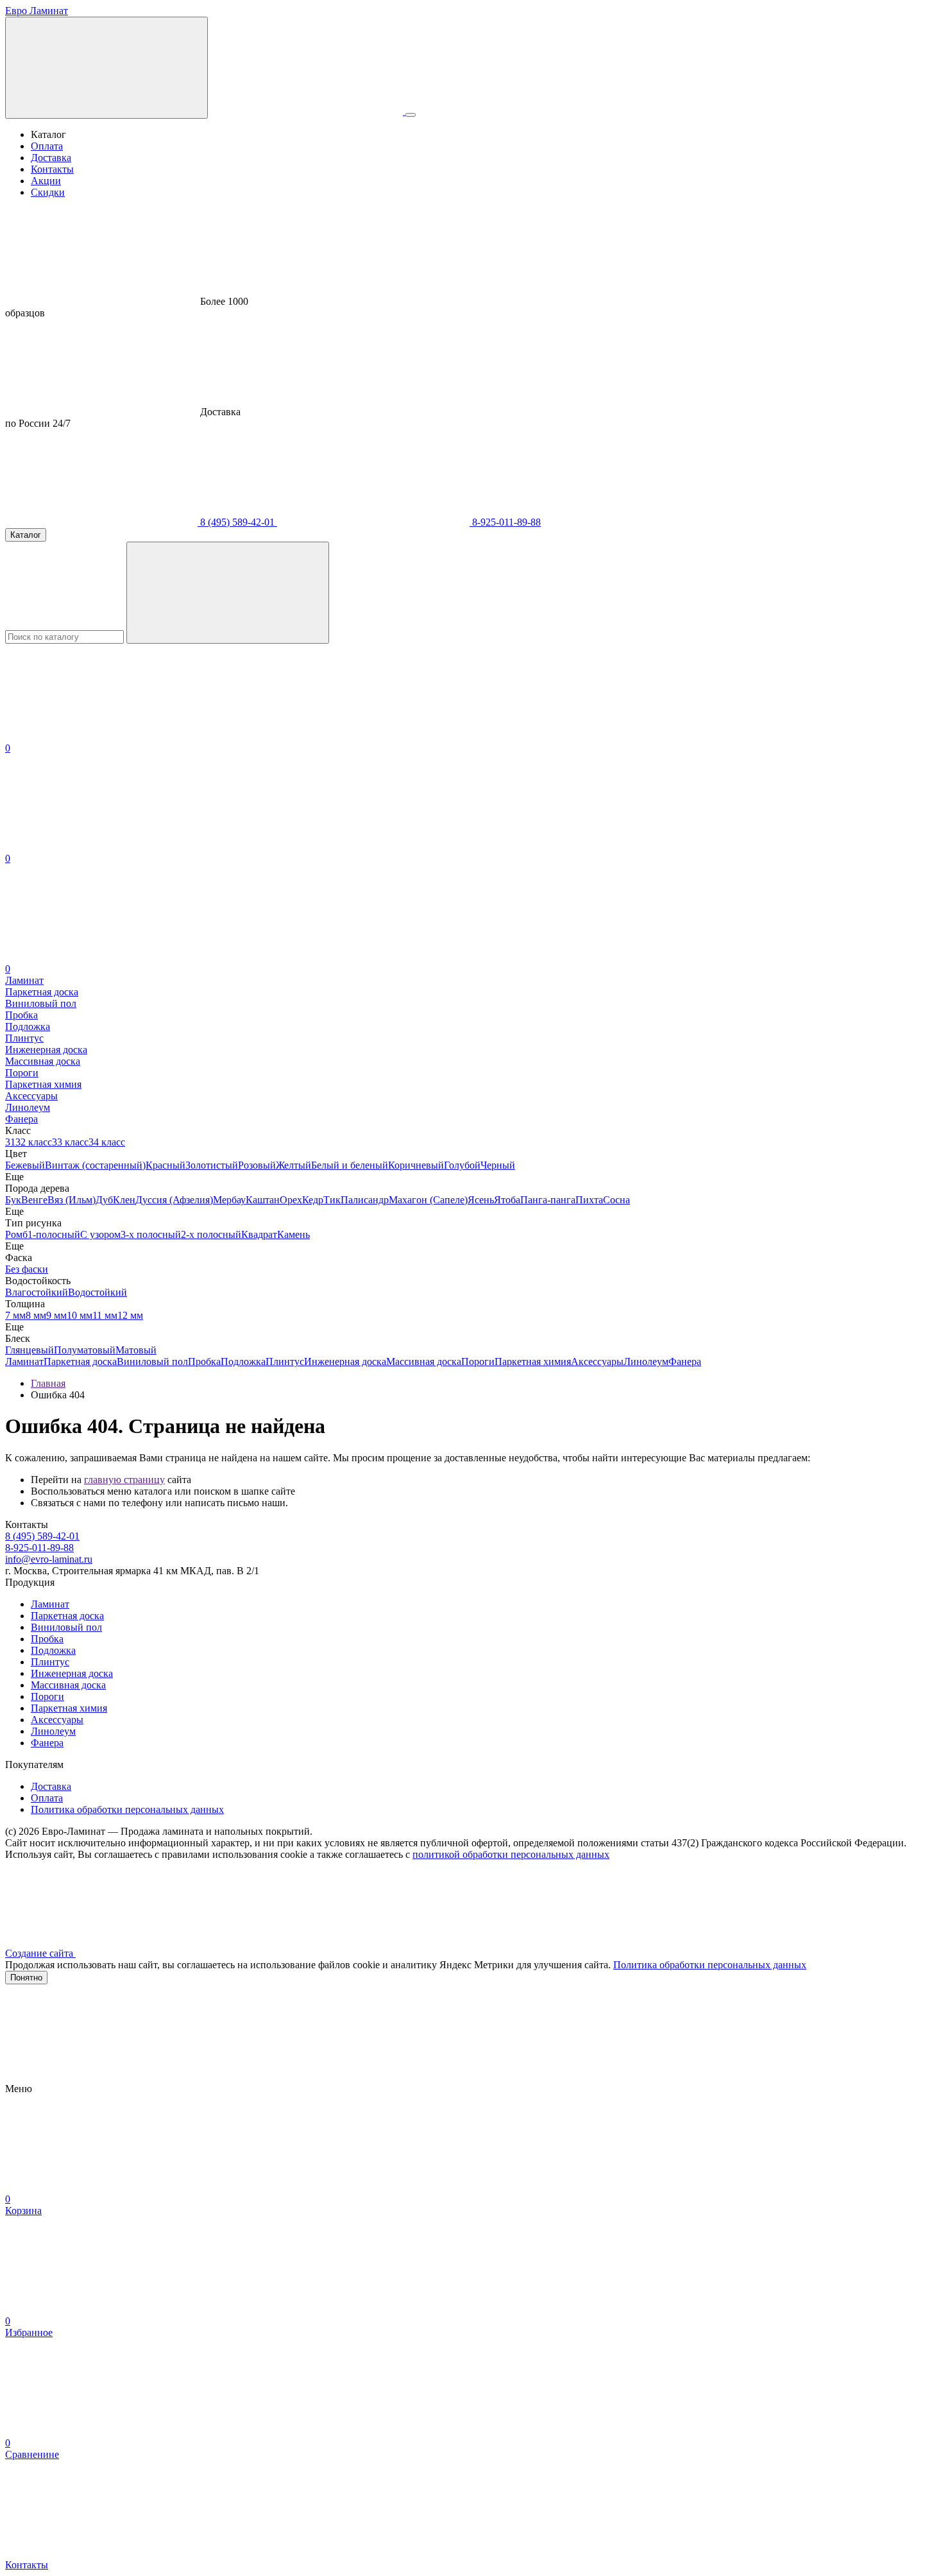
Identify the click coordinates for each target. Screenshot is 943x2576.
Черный (498, 1165)
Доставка (51, 158)
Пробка (204, 1361)
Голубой (462, 1165)
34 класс (107, 1142)
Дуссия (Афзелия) (174, 1200)
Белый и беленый (350, 1165)
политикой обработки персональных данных (511, 1854)
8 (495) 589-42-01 (237, 522)
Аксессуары (597, 1361)
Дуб (104, 1200)
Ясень (481, 1200)
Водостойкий (98, 1292)
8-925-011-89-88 (505, 522)
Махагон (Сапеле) (428, 1200)
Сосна (616, 1200)
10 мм (80, 1315)
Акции (46, 181)
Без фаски (27, 1269)
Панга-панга (548, 1200)
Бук (13, 1200)
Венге (34, 1200)
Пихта (589, 1200)
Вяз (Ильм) (72, 1200)
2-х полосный (211, 1234)
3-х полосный (151, 1234)
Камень (293, 1234)
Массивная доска (424, 1361)
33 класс (70, 1142)
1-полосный (54, 1234)
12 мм (130, 1315)
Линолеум (646, 1361)
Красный (166, 1165)
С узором (100, 1234)
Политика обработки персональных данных (127, 1809)
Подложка (243, 1361)
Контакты (52, 169)
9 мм (56, 1315)
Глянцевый (30, 1350)
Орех (291, 1200)
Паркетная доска (80, 1361)
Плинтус (285, 1361)
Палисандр (365, 1200)
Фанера (685, 1361)
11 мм (105, 1315)
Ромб (16, 1234)
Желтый (293, 1165)
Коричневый (416, 1165)
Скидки (48, 192)
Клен (124, 1200)
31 (10, 1142)
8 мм (36, 1315)
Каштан (263, 1200)
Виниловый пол (152, 1361)
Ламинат (24, 1361)
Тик (332, 1200)
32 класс (34, 1142)
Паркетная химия (533, 1361)
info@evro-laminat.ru (49, 1559)
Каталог (26, 535)
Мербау (229, 1200)
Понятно (26, 1978)
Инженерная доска (345, 1361)
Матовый (136, 1350)
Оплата (47, 146)
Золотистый (212, 1165)
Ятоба (507, 1200)
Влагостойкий (37, 1292)
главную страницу (124, 1480)
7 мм (15, 1315)
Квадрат (259, 1234)
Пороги (478, 1361)
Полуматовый (85, 1350)
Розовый (257, 1165)
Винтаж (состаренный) (95, 1165)
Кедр (313, 1200)
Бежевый (25, 1165)
